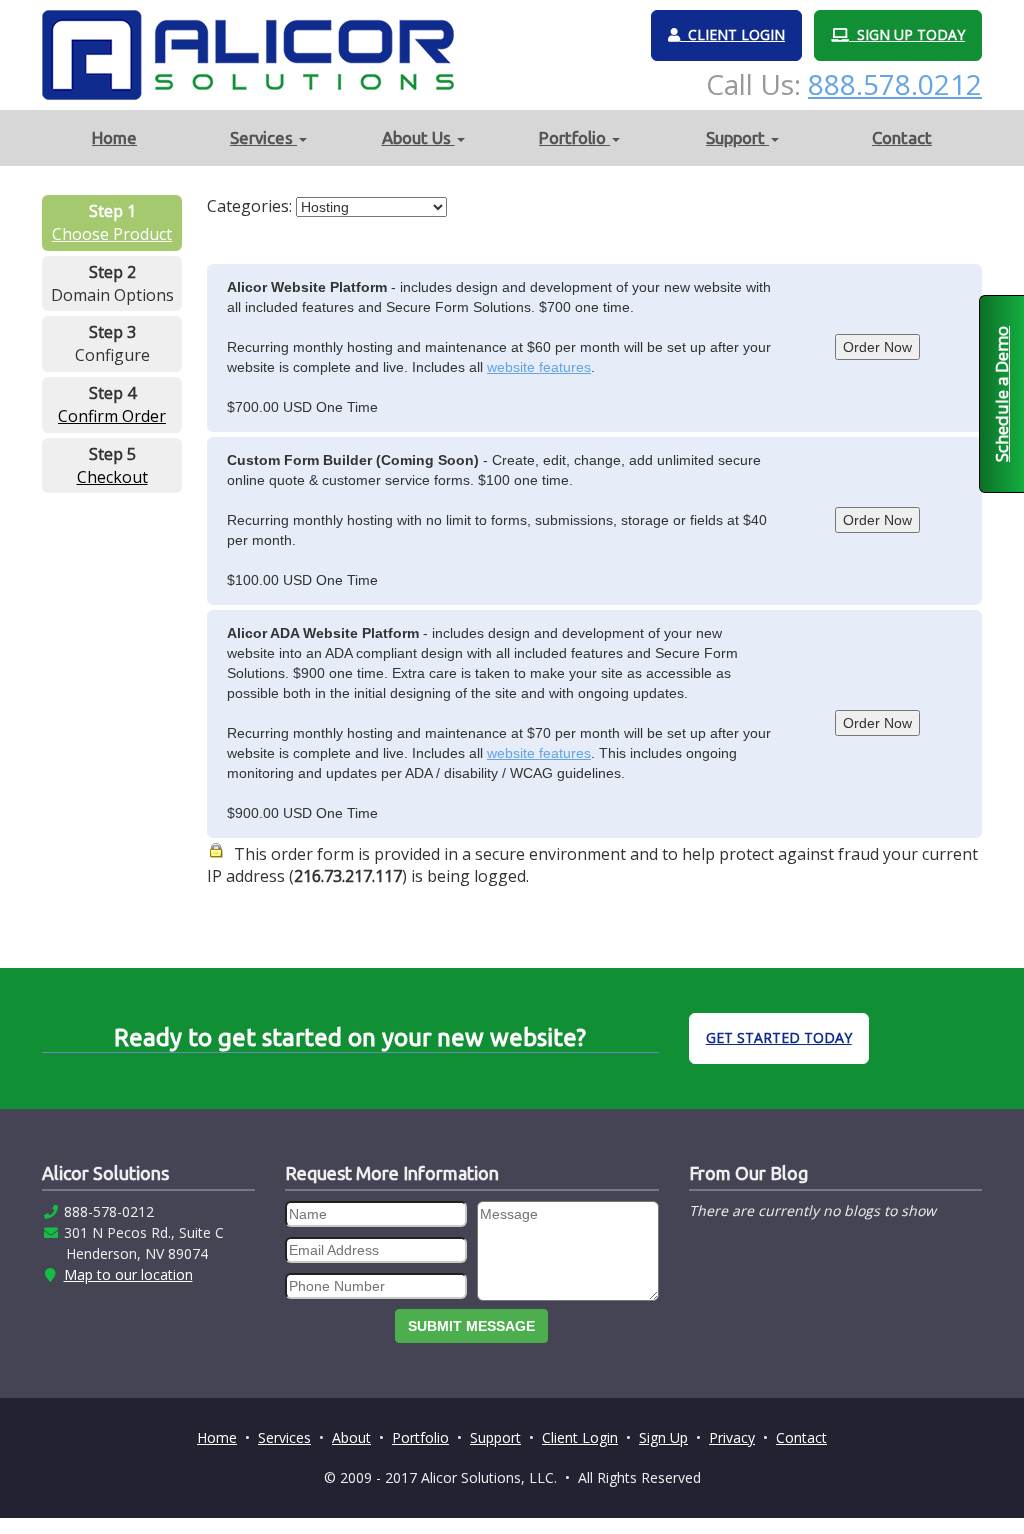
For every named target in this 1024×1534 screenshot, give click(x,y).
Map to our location (128, 1274)
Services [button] (263, 137)
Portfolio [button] (574, 137)
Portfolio (420, 1437)
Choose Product (112, 234)
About (351, 1437)
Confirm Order (112, 416)
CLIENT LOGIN (732, 34)
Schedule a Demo (1001, 394)
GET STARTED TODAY (779, 1037)
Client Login (580, 1437)
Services (284, 1437)
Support (495, 1437)
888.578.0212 (895, 84)
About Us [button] (418, 137)
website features (539, 367)
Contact (902, 137)
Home (114, 137)
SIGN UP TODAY (907, 34)
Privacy (732, 1437)
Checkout (112, 477)
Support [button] (737, 137)
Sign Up (663, 1437)
